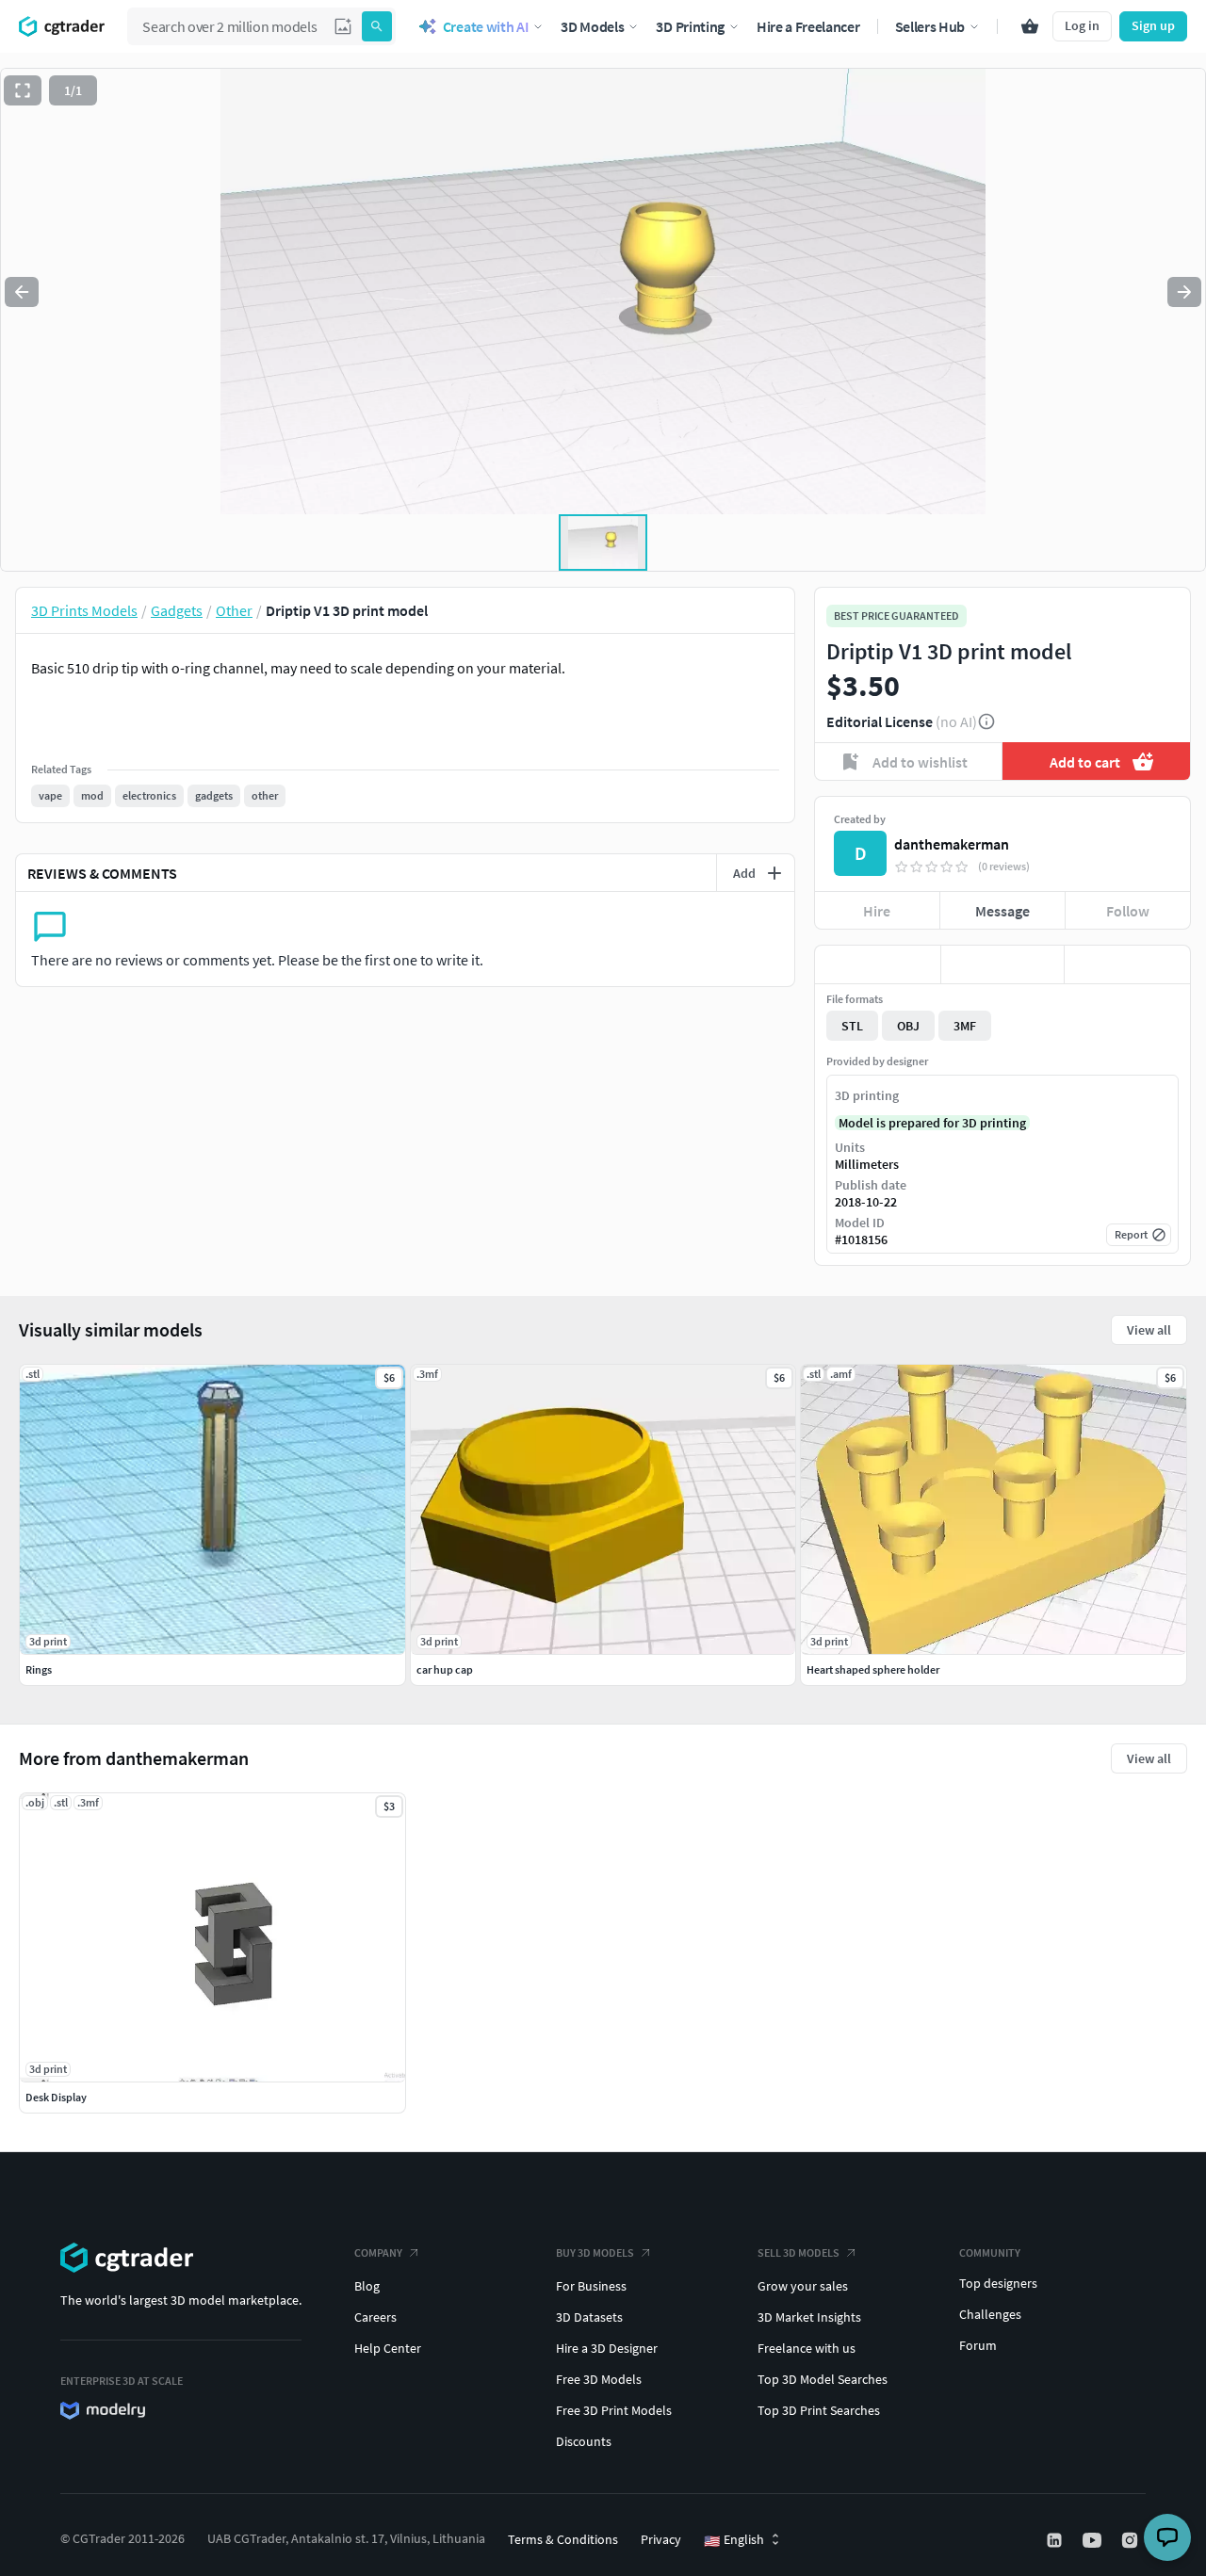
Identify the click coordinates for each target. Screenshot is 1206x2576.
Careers (375, 2317)
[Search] (377, 26)
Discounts (584, 2441)
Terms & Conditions (563, 2539)
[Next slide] (1184, 292)
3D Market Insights (809, 2317)
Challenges (990, 2314)
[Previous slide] (22, 292)
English (734, 2540)
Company (378, 2252)
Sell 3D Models (799, 2252)
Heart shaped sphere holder (873, 1669)
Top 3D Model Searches (823, 2379)
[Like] (878, 964)
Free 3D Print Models (614, 2410)
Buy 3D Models (595, 2252)
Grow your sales (803, 2286)
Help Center (388, 2348)
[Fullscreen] (23, 90)
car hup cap (445, 1669)
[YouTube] (1094, 2540)
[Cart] (1030, 26)
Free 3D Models (599, 2379)
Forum (978, 2345)
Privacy (661, 2539)
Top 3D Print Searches (819, 2410)
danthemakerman (952, 844)
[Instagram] (1132, 2540)
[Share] (1127, 964)
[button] (343, 26)
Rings (39, 1669)
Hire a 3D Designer (607, 2348)
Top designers (998, 2283)
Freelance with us (807, 2348)
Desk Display (56, 2097)
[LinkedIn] (1056, 2540)
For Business (591, 2286)
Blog (367, 2286)
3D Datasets (589, 2317)
